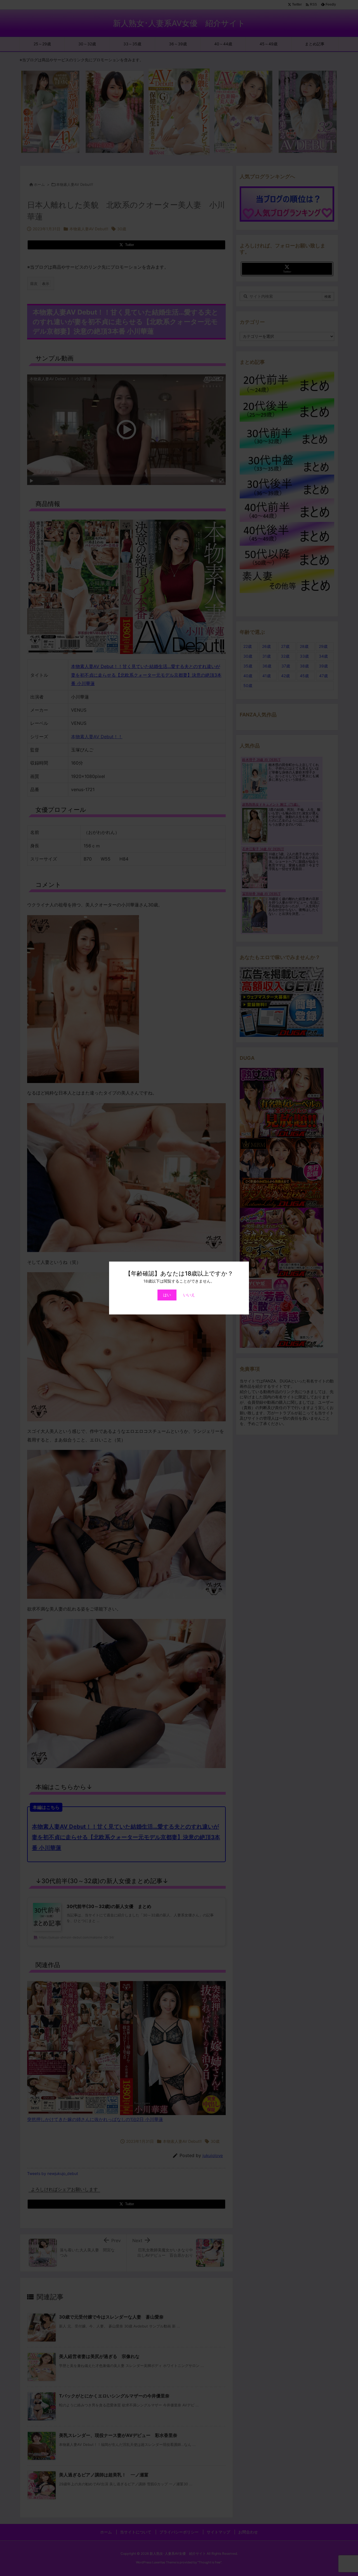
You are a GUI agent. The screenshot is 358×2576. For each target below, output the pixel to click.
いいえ (189, 1295)
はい (167, 1295)
